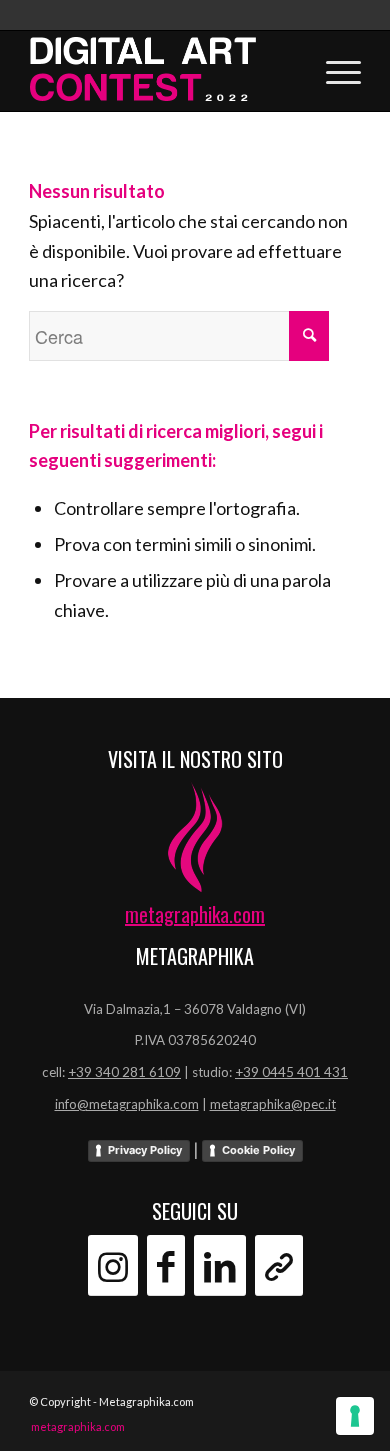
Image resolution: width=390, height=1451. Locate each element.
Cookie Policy (258, 1150)
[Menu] (333, 71)
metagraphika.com (195, 914)
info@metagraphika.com (127, 1104)
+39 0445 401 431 (291, 1072)
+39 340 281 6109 (124, 1072)
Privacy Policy (145, 1150)
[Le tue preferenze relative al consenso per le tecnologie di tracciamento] (355, 1416)
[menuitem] (73, 1427)
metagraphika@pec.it (273, 1104)
